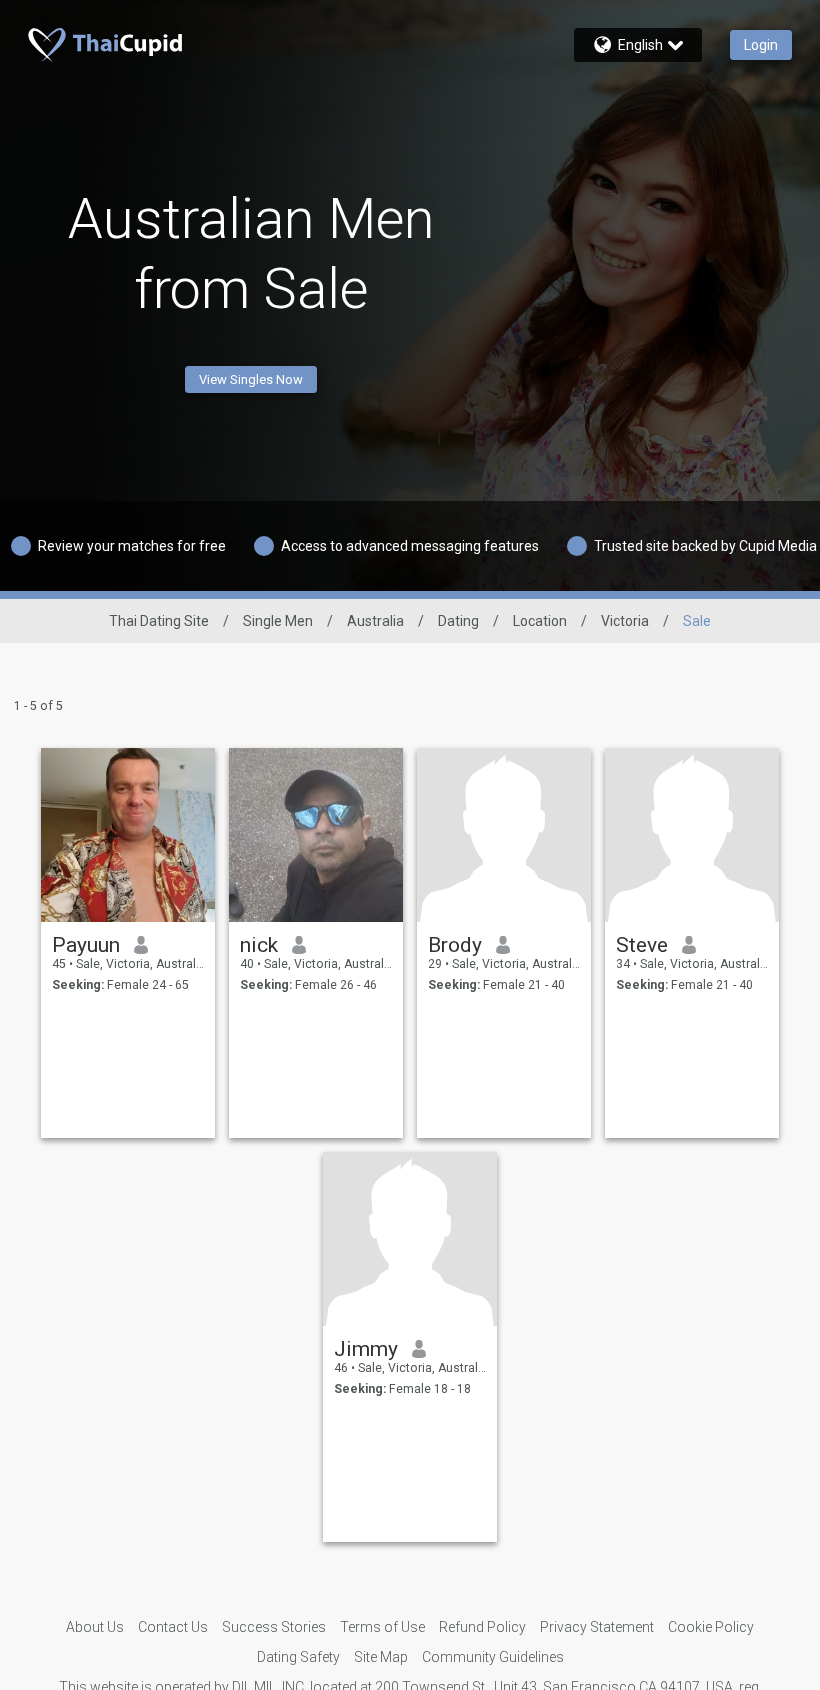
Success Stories (274, 1627)
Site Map (381, 1657)
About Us (95, 1627)
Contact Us (173, 1627)
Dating (458, 621)
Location (540, 621)
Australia (375, 621)
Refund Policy (482, 1627)
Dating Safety (298, 1657)
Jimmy (366, 1349)
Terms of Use (382, 1627)
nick (259, 945)
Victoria (625, 621)
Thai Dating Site (159, 621)
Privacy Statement (597, 1627)
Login (761, 45)
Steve (642, 945)
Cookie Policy (711, 1627)
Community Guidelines (493, 1657)
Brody (455, 945)
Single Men (278, 621)
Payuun (86, 945)
